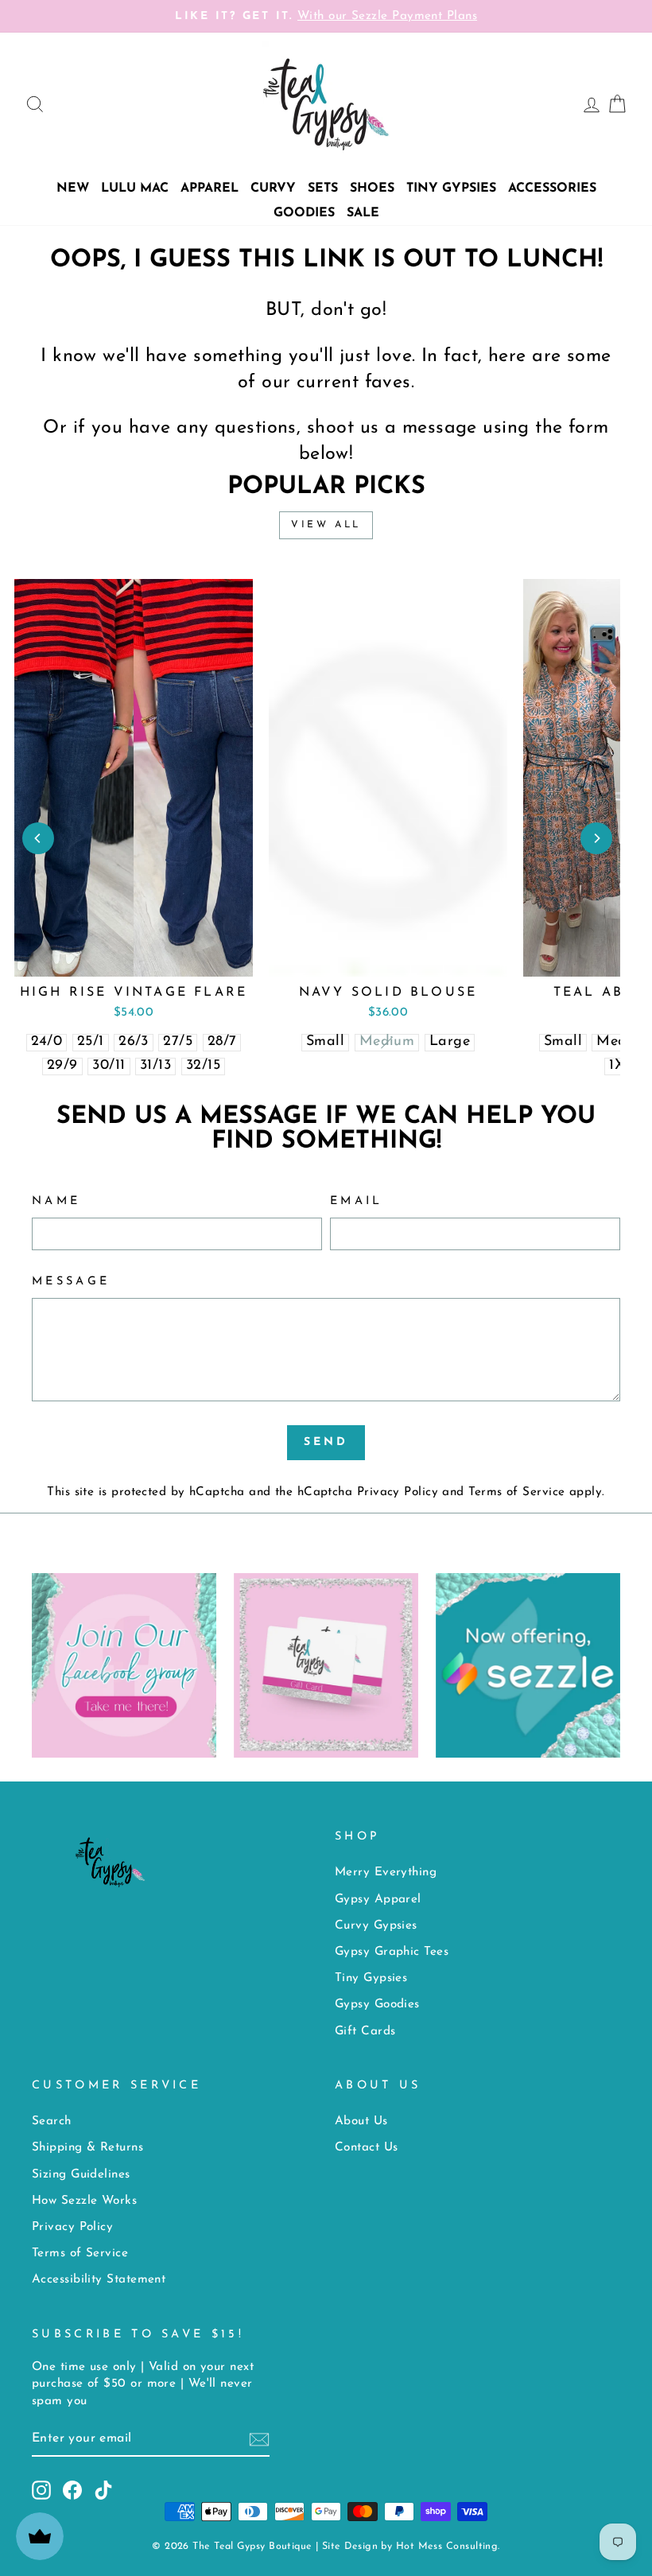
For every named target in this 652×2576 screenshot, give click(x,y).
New (73, 188)
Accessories (552, 188)
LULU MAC (135, 188)
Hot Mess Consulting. (448, 2547)
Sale (363, 213)
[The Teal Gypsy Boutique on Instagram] (41, 2490)
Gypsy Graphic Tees (392, 1952)
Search (52, 2121)
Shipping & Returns (87, 2148)
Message (71, 1282)
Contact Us (367, 2148)
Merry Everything (386, 1873)
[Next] (596, 838)
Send (326, 1442)
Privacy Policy (398, 1492)
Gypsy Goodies (377, 2005)
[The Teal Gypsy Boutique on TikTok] (103, 2490)
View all (326, 525)
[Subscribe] (259, 2440)
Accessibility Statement (99, 2280)
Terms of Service (516, 1492)
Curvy (273, 188)
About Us (361, 2121)
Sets (323, 188)
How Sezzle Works (84, 2201)
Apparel (210, 188)
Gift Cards (365, 2032)
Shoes (372, 188)
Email (357, 1201)
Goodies (304, 213)
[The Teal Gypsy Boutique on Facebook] (72, 2490)
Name (56, 1201)
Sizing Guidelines (81, 2175)
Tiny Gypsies (451, 188)
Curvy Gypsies (376, 1926)
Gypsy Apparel (378, 1900)
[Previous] (38, 838)
